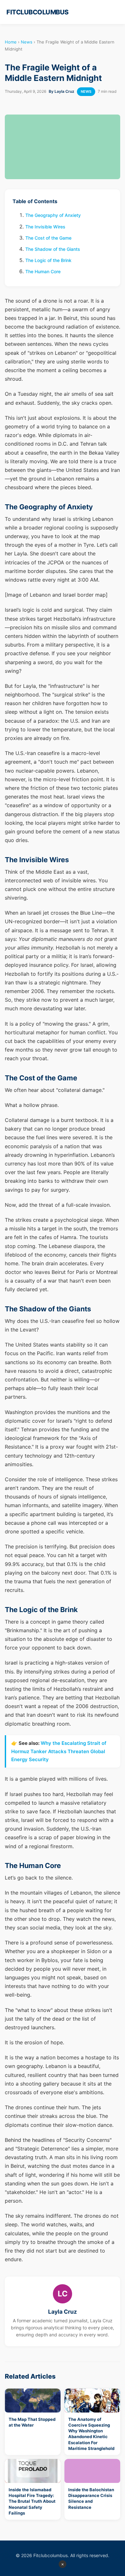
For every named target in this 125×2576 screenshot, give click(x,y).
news (86, 91)
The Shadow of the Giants (53, 249)
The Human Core (43, 271)
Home (11, 42)
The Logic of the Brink (48, 260)
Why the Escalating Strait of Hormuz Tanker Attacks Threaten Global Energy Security (59, 1751)
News (27, 42)
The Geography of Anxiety (53, 215)
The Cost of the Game (48, 238)
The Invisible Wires (45, 227)
